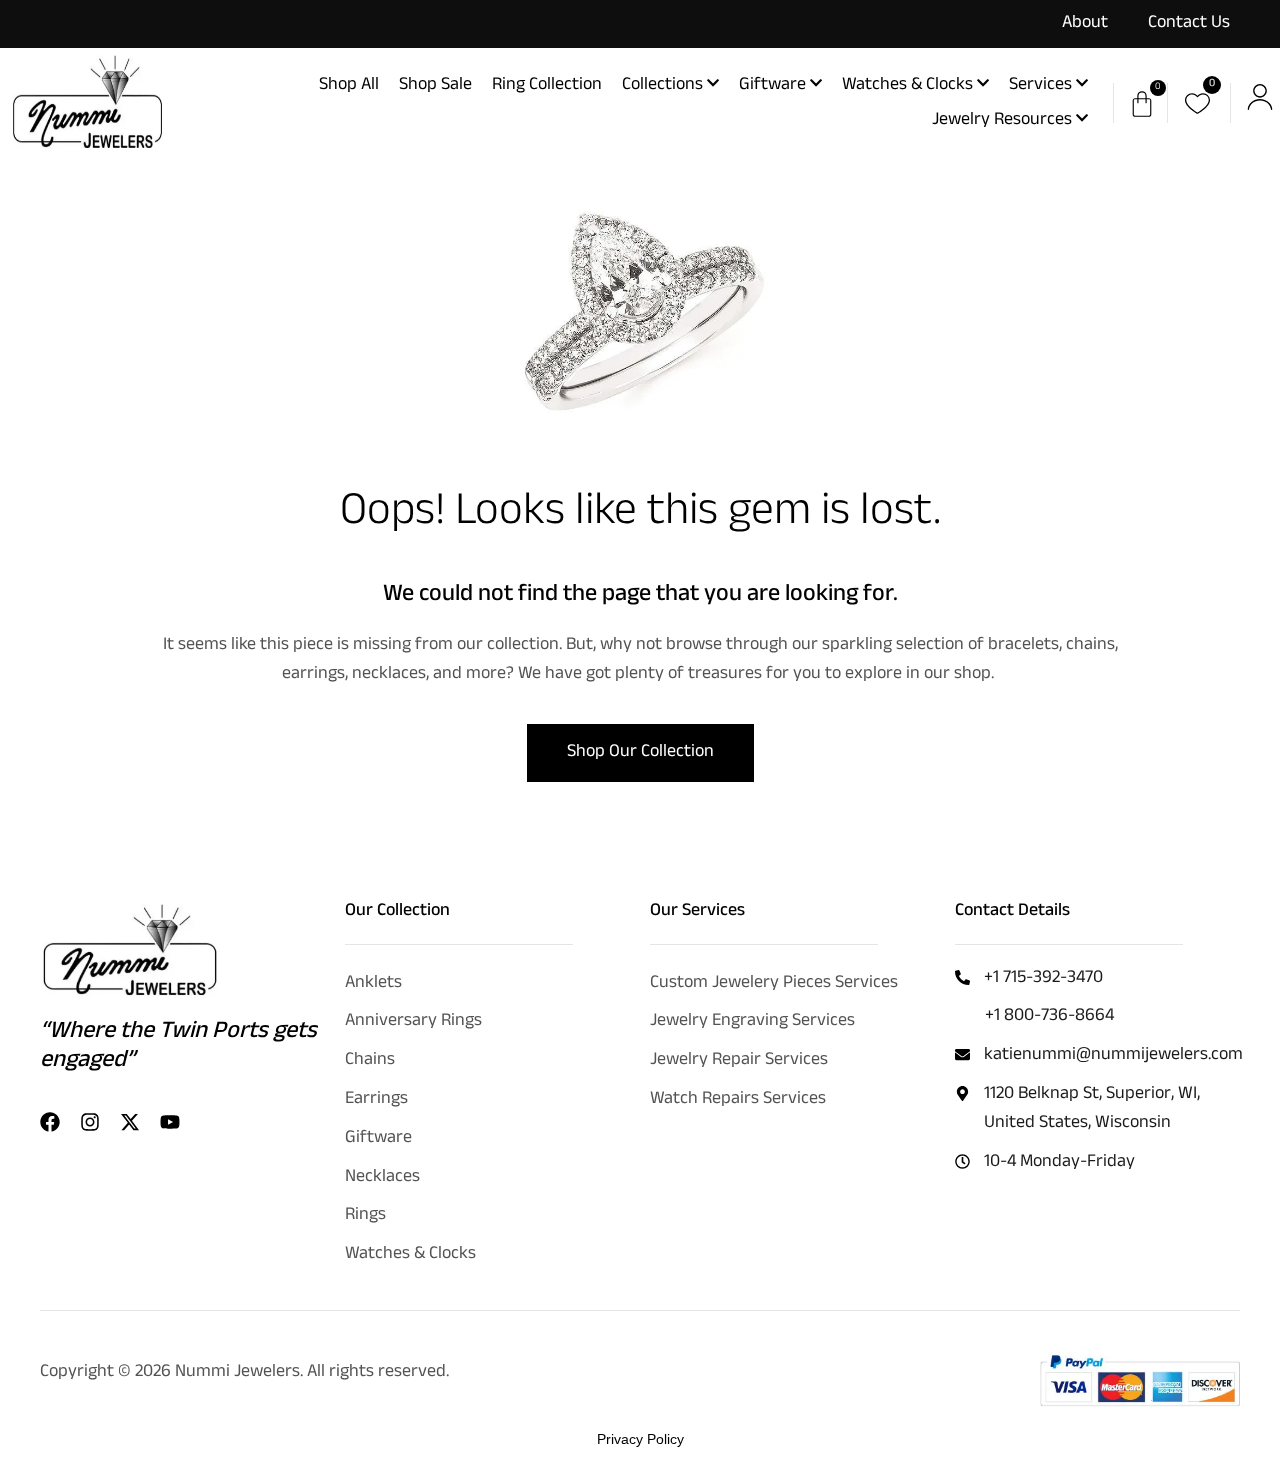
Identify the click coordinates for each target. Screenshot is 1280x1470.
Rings (365, 1216)
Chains (370, 1061)
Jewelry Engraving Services (752, 1022)
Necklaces (382, 1178)
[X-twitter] (130, 1122)
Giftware (378, 1139)
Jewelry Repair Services (739, 1061)
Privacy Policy (640, 1439)
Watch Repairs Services (738, 1100)
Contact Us (1189, 24)
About (1085, 24)
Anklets (373, 984)
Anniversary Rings (413, 1022)
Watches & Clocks (410, 1255)
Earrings (376, 1100)
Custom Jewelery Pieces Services (774, 984)
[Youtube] (170, 1122)
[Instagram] (90, 1122)
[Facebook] (50, 1122)
